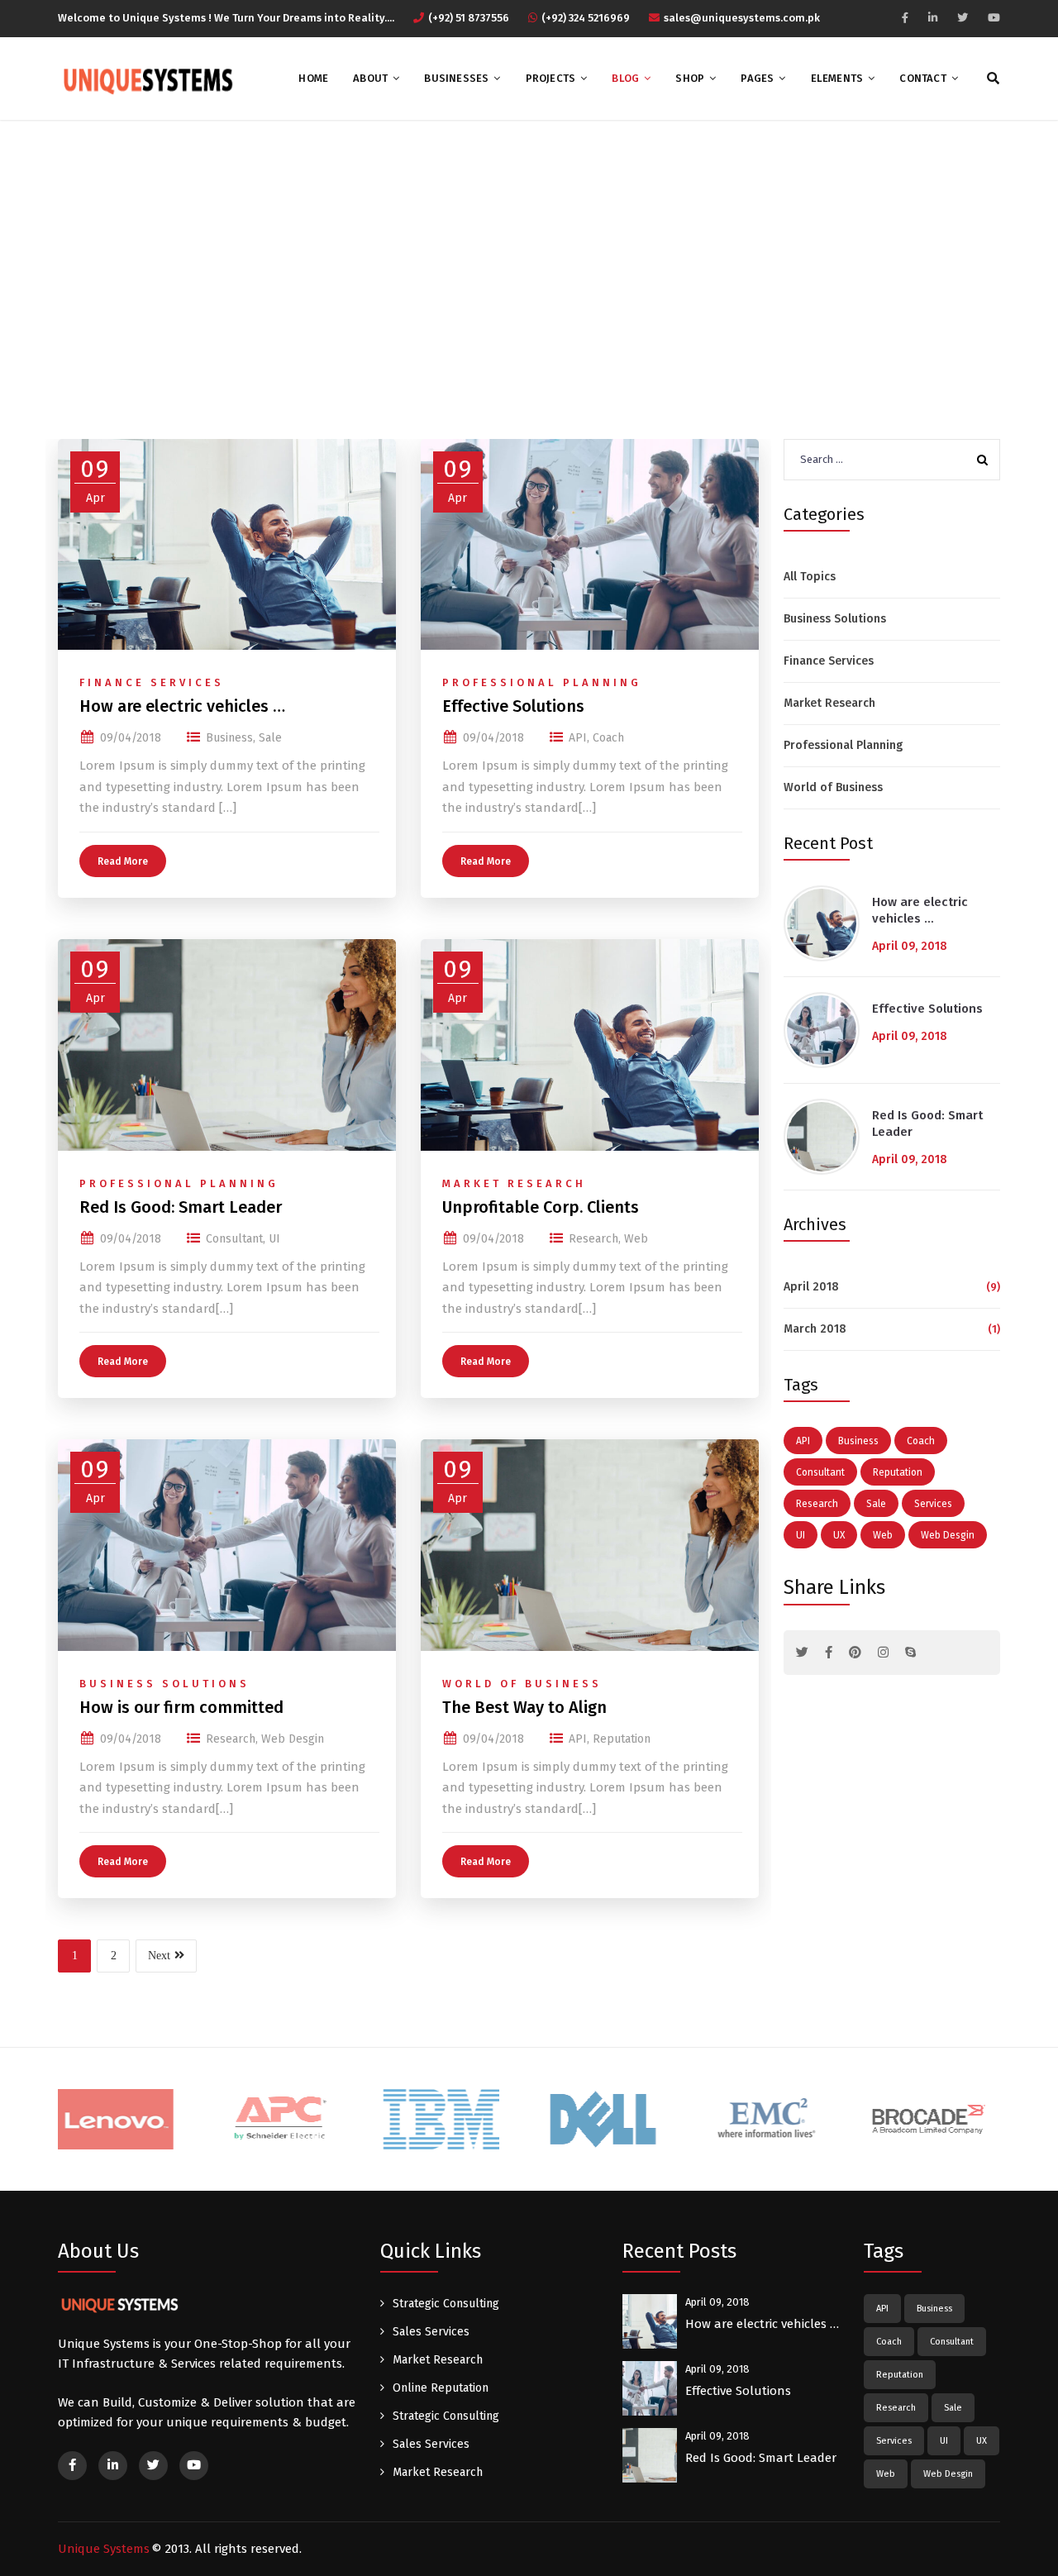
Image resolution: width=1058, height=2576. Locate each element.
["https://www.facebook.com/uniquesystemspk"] (905, 18)
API (578, 738)
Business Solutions (164, 1684)
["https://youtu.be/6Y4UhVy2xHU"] (994, 18)
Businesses (456, 78)
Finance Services (152, 682)
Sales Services (431, 2332)
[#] (802, 1653)
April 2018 (811, 1287)
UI (274, 1239)
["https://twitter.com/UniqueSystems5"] (963, 18)
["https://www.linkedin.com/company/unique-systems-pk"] (933, 18)
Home (313, 78)
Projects (551, 78)
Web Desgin (293, 1739)
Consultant (234, 1239)
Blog (625, 78)
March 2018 (815, 1329)
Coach (608, 738)
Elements (837, 78)
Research (593, 1239)
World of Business (522, 1684)
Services (933, 1504)
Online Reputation (441, 2388)
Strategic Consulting (446, 2304)
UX (839, 1535)
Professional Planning (542, 682)
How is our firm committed (181, 1707)
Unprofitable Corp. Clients (541, 1207)
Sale (270, 738)
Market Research (514, 1183)
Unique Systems (104, 2549)
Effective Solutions (513, 706)
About (370, 78)
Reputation (622, 1739)
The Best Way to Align (524, 1707)
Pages (757, 78)
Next (159, 1956)
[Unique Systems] (146, 79)
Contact (922, 78)
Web (636, 1239)
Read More (123, 861)
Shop (690, 78)
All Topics (810, 577)
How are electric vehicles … (182, 706)
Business (229, 738)
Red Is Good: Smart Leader (181, 1207)
